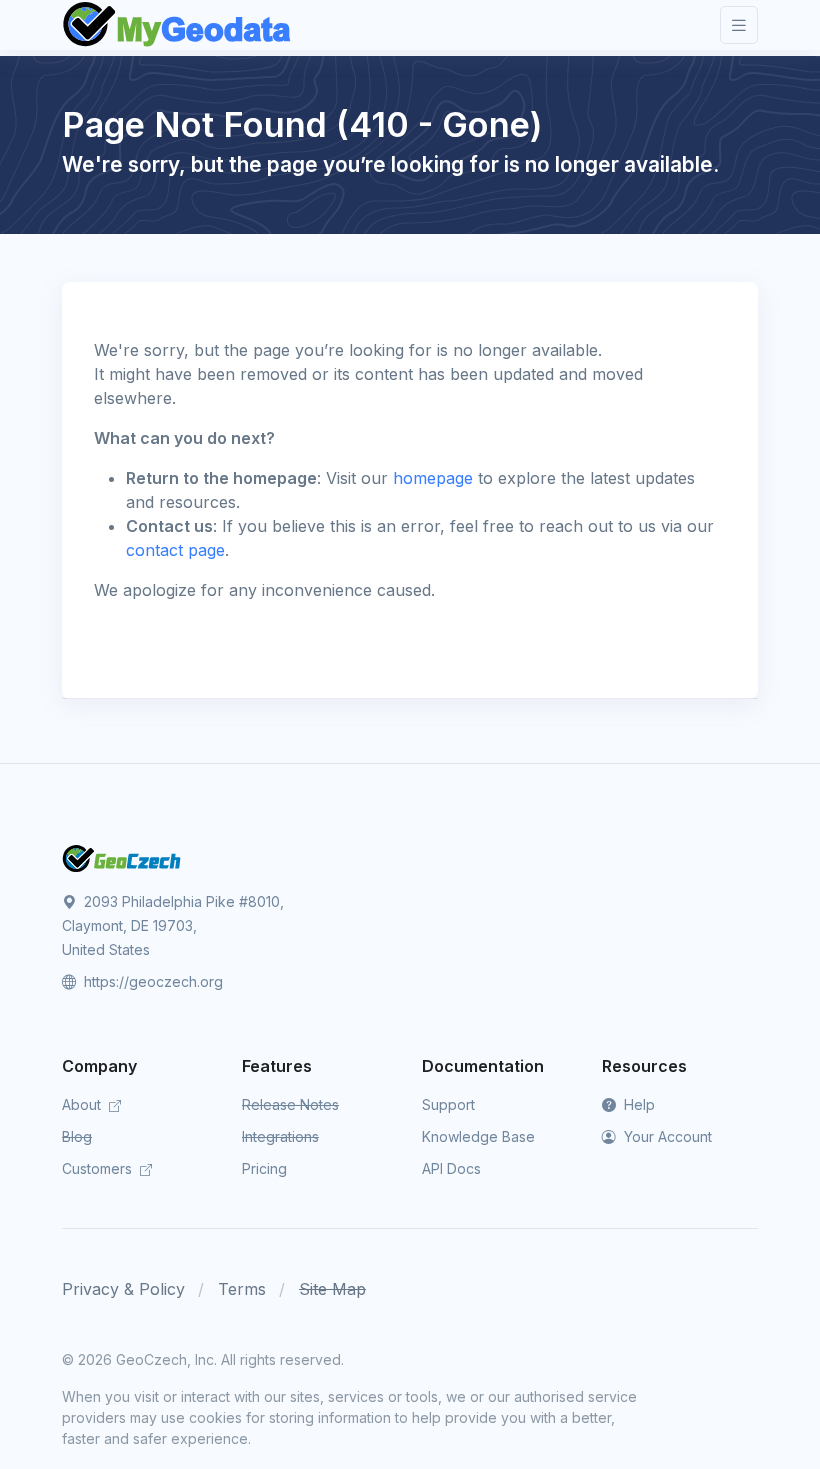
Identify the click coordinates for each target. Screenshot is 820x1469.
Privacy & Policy (123, 1289)
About (83, 1104)
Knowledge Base (478, 1136)
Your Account (666, 1136)
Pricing (264, 1168)
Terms (242, 1289)
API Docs (451, 1168)
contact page (175, 550)
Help (637, 1104)
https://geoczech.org (151, 981)
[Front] (178, 25)
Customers (99, 1168)
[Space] (122, 857)
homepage (433, 478)
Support (448, 1104)
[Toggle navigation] (739, 25)
